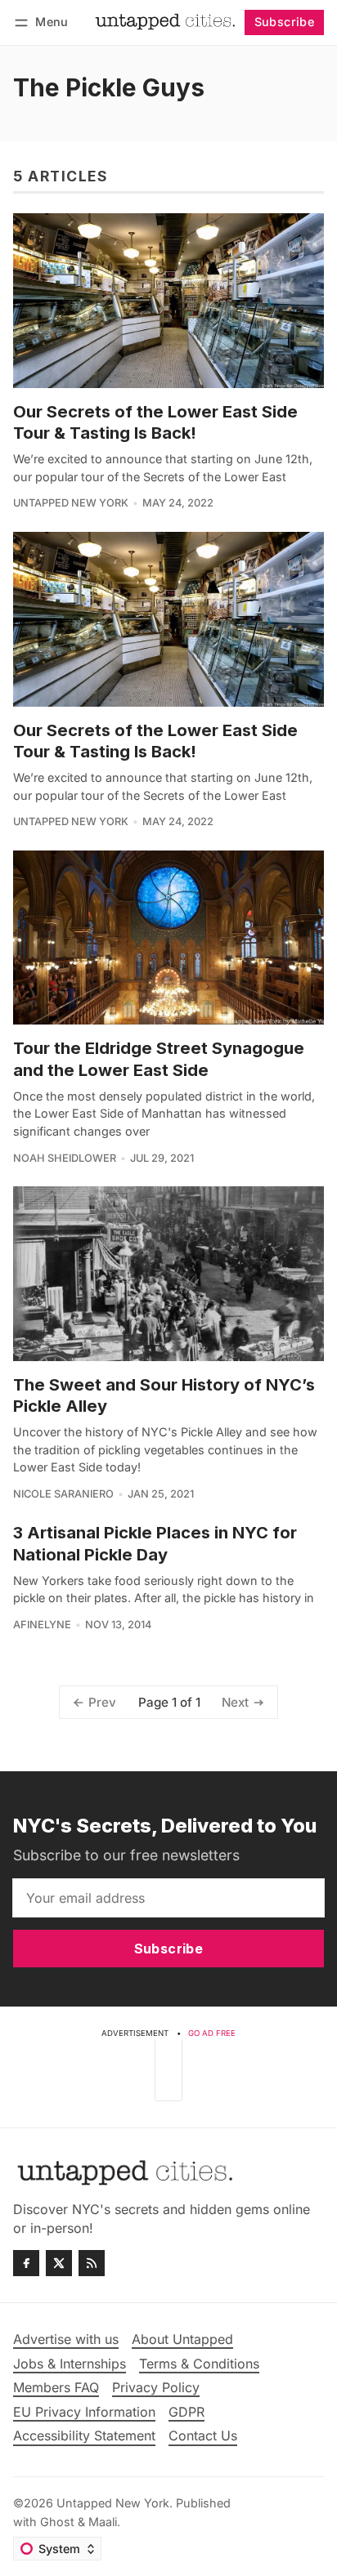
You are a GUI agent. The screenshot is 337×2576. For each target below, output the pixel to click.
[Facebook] (26, 2263)
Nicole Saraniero (63, 1494)
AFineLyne (42, 1625)
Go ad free (212, 2033)
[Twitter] (59, 2263)
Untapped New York (71, 503)
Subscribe (285, 22)
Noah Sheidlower (65, 1158)
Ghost (57, 2522)
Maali (103, 2522)
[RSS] (92, 2263)
